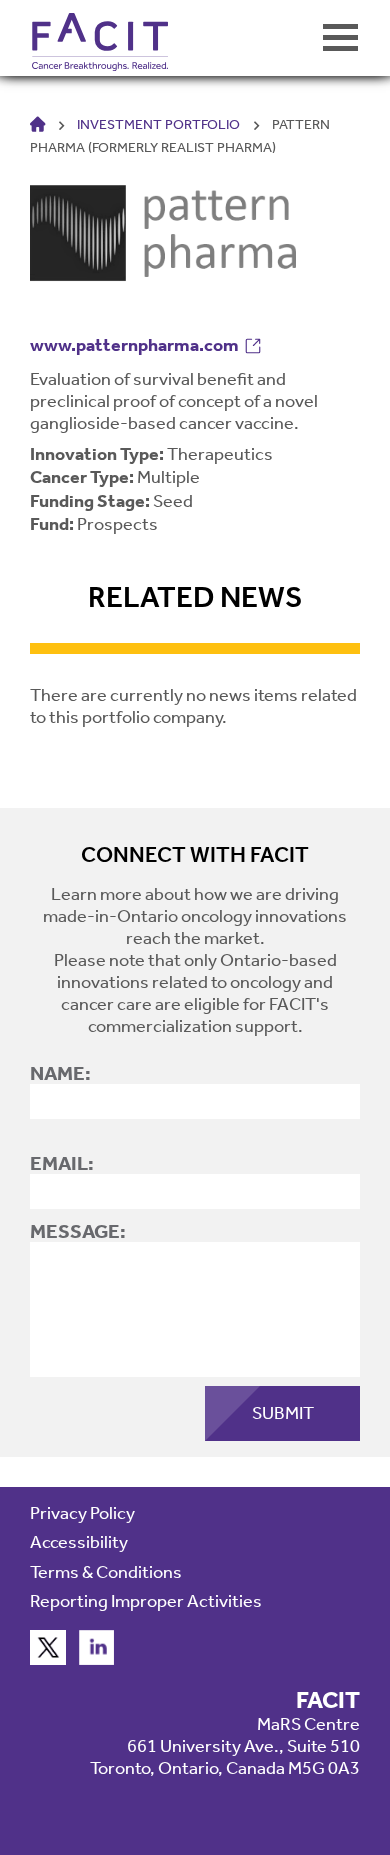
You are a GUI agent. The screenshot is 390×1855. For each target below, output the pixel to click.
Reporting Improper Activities (146, 1601)
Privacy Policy (82, 1513)
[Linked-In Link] (97, 1659)
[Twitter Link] (48, 1659)
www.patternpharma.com (134, 345)
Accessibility (79, 1542)
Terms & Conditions (106, 1572)
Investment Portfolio (158, 124)
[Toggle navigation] (340, 37)
